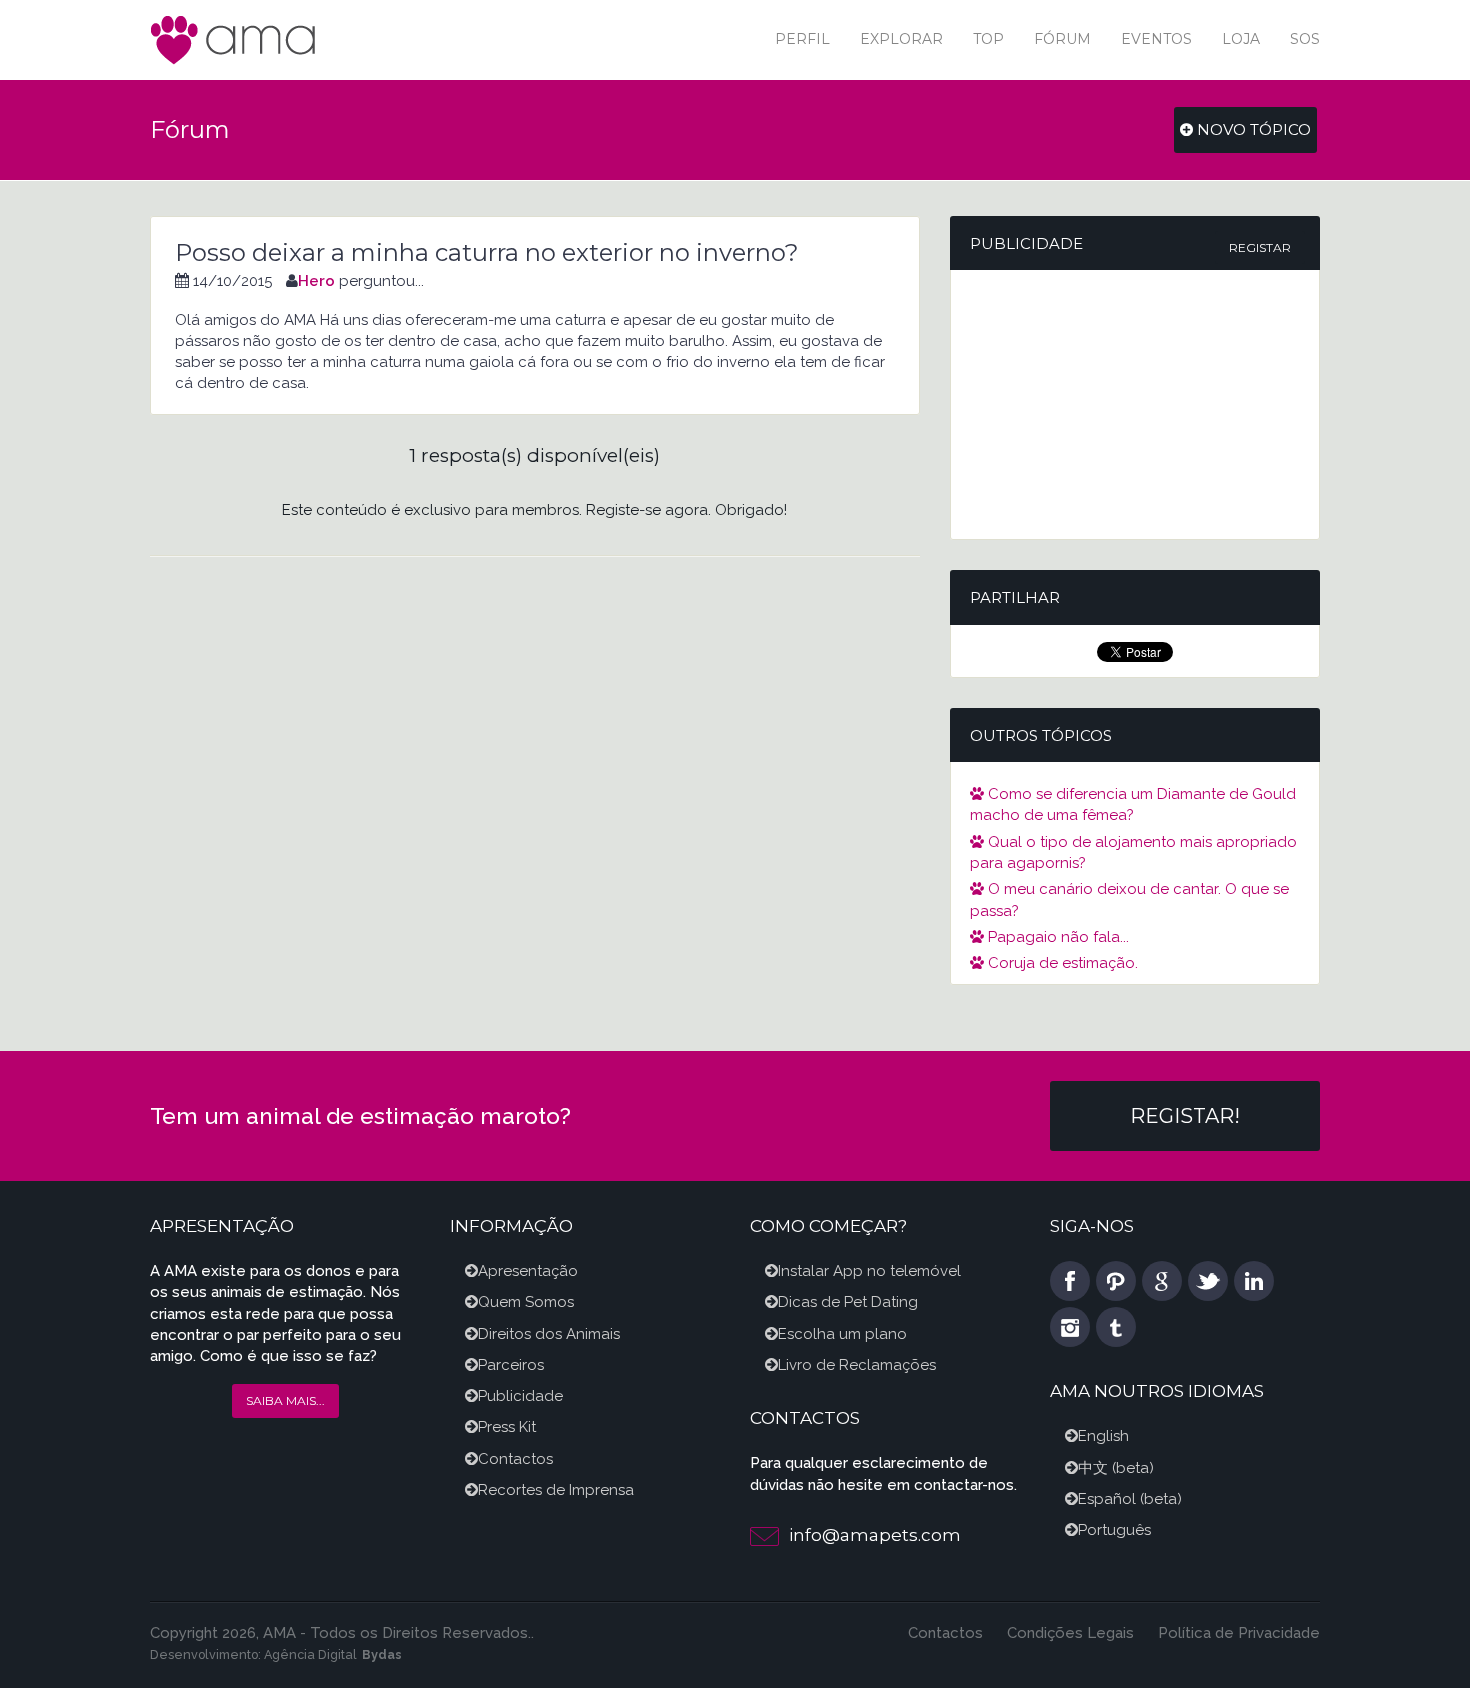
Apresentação (528, 1271)
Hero (316, 281)
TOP (988, 39)
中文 (1093, 1468)
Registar (1260, 247)
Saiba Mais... (285, 1400)
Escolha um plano (842, 1334)
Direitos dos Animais (549, 1334)
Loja (1241, 39)
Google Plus (1162, 1281)
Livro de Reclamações (857, 1365)
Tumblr (1116, 1327)
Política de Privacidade (1239, 1633)
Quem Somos (526, 1302)
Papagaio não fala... (1056, 937)
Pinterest (1116, 1281)
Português (1114, 1530)
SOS (1305, 39)
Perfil (802, 39)
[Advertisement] (1135, 405)
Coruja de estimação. (1061, 963)
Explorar (901, 39)
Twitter (1208, 1281)
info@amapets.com (875, 1535)
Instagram (1070, 1327)
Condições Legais (1070, 1633)
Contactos (515, 1459)
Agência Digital (310, 1654)
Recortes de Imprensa (556, 1490)
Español (1107, 1499)
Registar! (1185, 1116)
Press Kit (507, 1427)
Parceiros (511, 1365)
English (1103, 1436)
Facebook (1070, 1281)
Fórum (1062, 39)
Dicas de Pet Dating (848, 1302)
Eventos (1156, 39)
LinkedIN (1254, 1281)
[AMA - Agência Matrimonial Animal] (235, 38)
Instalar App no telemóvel (869, 1271)
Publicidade (520, 1396)
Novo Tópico (1252, 129)
